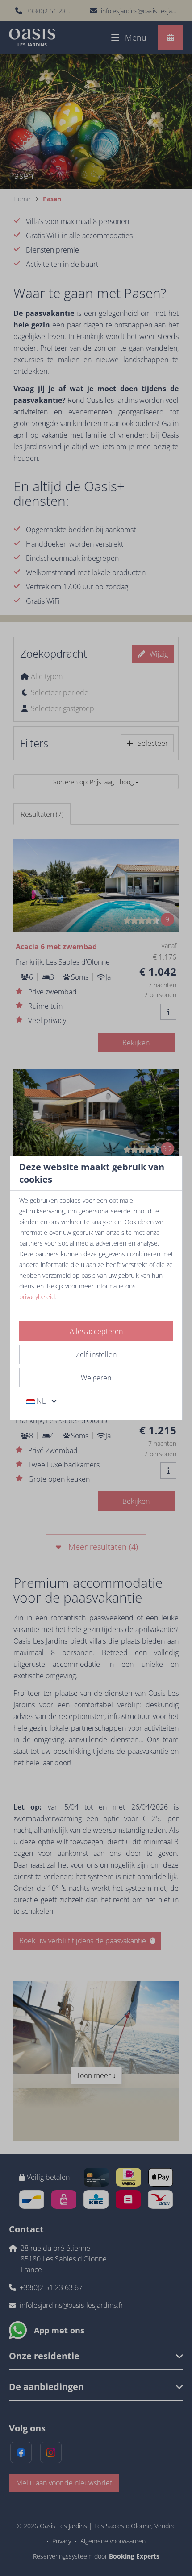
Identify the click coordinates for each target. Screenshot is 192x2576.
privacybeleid (37, 1297)
